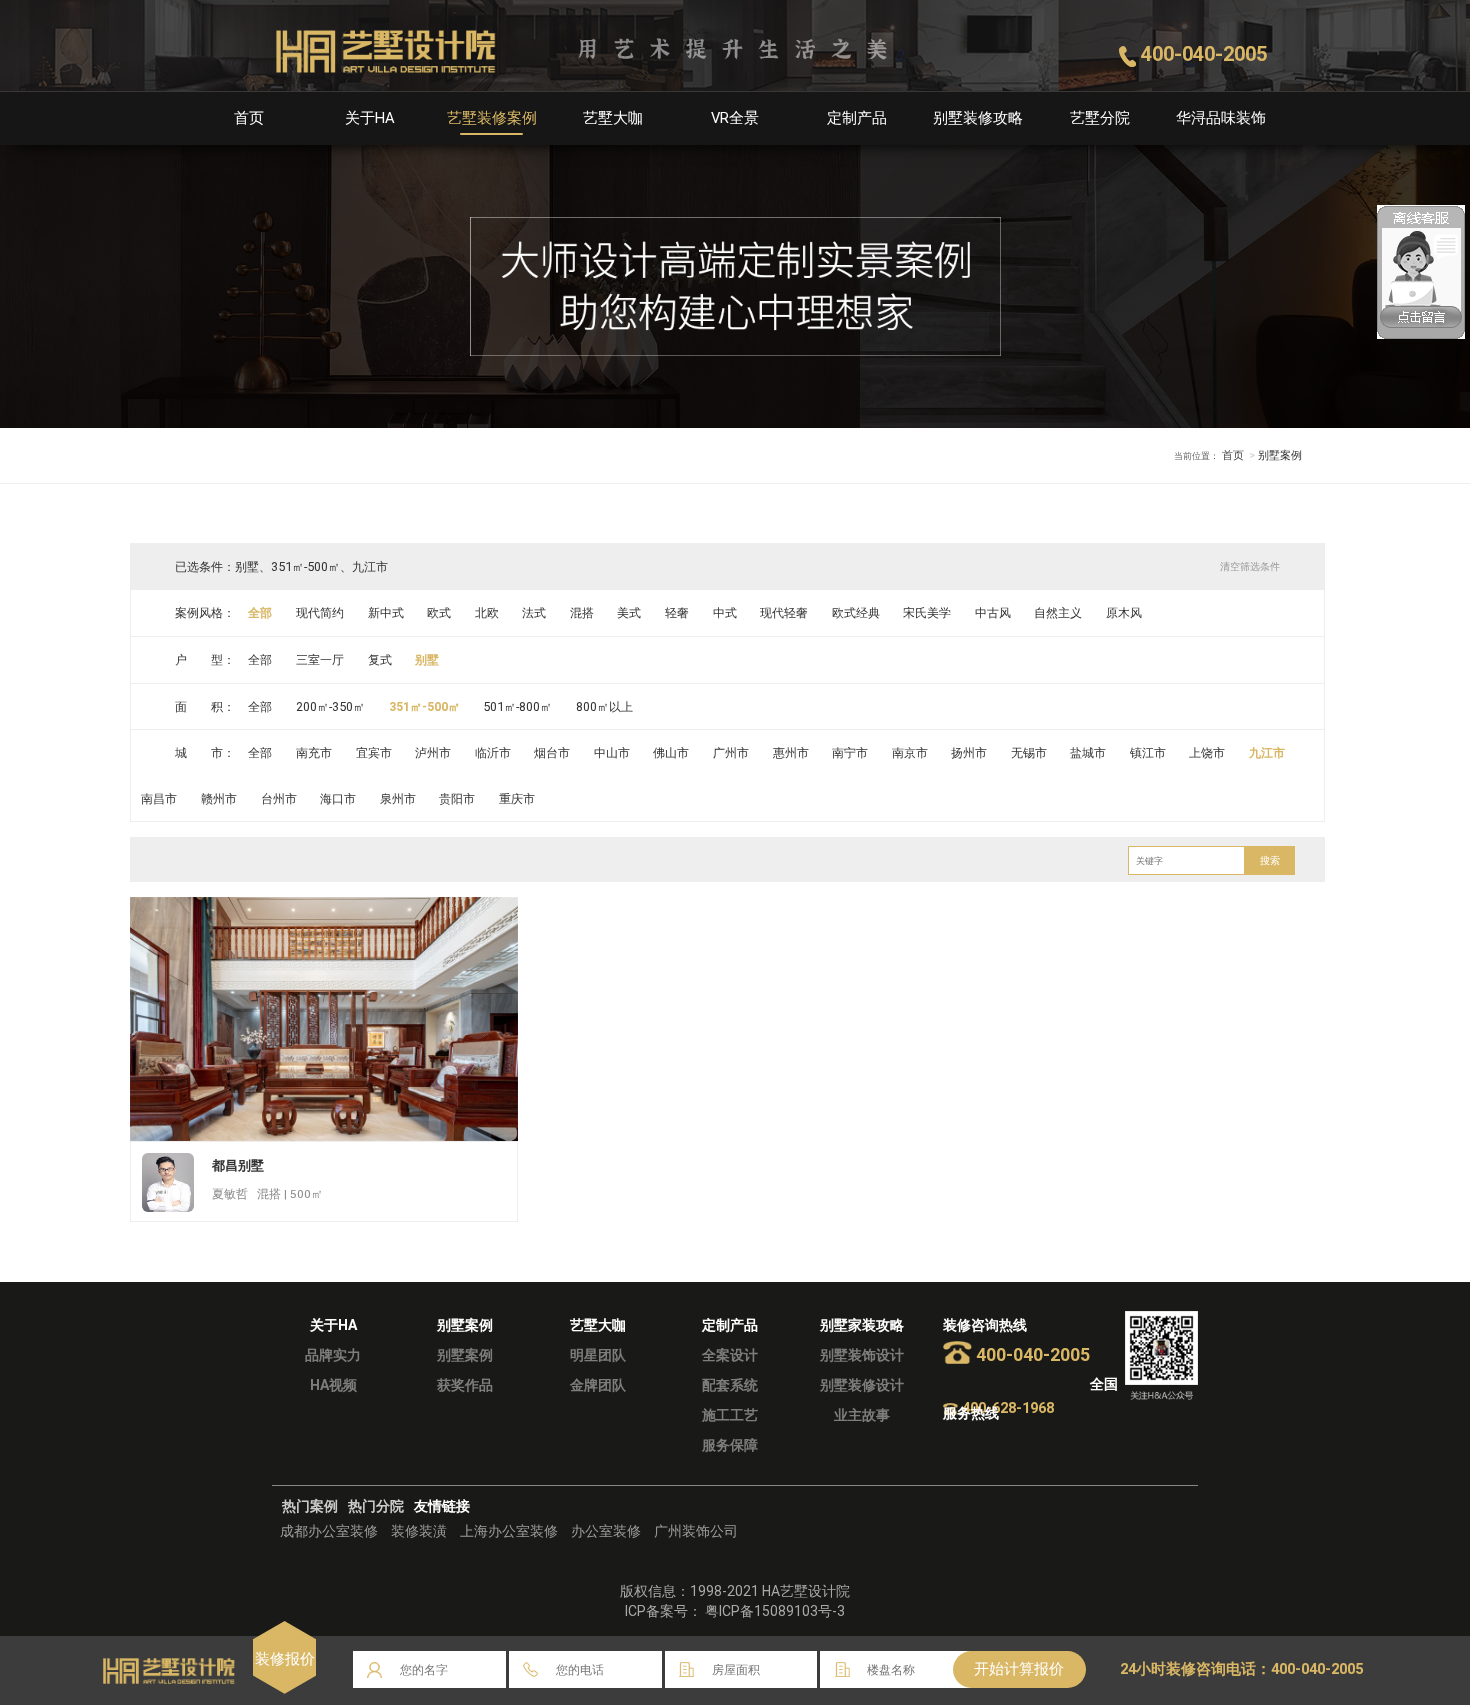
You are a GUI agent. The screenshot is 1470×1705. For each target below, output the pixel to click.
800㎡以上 (604, 706)
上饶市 (1207, 752)
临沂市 (493, 752)
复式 (380, 659)
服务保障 (730, 1445)
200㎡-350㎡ (330, 706)
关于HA (370, 118)
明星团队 (598, 1355)
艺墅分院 (1100, 118)
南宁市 (850, 752)
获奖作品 (465, 1385)
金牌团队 (598, 1385)
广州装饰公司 (696, 1531)
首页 (249, 118)
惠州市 (791, 752)
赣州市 (219, 798)
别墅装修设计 (862, 1385)
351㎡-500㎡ (424, 706)
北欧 (487, 612)
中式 (725, 612)
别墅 (427, 659)
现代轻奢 (784, 612)
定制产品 (857, 118)
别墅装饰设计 (862, 1355)
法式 (534, 612)
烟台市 (552, 752)
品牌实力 (333, 1355)
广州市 (731, 752)
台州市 (279, 798)
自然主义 (1058, 612)
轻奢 (677, 612)
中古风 (993, 612)
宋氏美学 (927, 612)
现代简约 (320, 612)
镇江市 (1148, 752)
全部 (260, 612)
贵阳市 (457, 798)
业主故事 (862, 1415)
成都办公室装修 (329, 1531)
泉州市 (398, 798)
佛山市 (671, 752)
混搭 (582, 612)
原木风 (1124, 612)
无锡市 (1029, 752)
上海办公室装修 (509, 1531)
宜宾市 (374, 752)
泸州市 (433, 752)
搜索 (1270, 860)
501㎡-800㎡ (517, 706)
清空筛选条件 (1250, 566)
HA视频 (333, 1385)
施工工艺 (730, 1415)
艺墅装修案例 (492, 118)
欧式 (439, 612)
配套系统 (730, 1385)
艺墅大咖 (613, 118)
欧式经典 (856, 612)
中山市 (612, 752)
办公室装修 (606, 1531)
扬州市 (969, 752)
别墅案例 (465, 1355)
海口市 (338, 798)
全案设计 (730, 1355)
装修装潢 (419, 1531)
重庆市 (517, 798)
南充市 (314, 752)
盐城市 (1088, 752)
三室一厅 (320, 659)
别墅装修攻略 (978, 118)
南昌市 (159, 798)
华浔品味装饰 (1221, 118)
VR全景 (735, 118)
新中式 (386, 612)
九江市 (1267, 752)
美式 (629, 612)
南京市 (910, 752)
